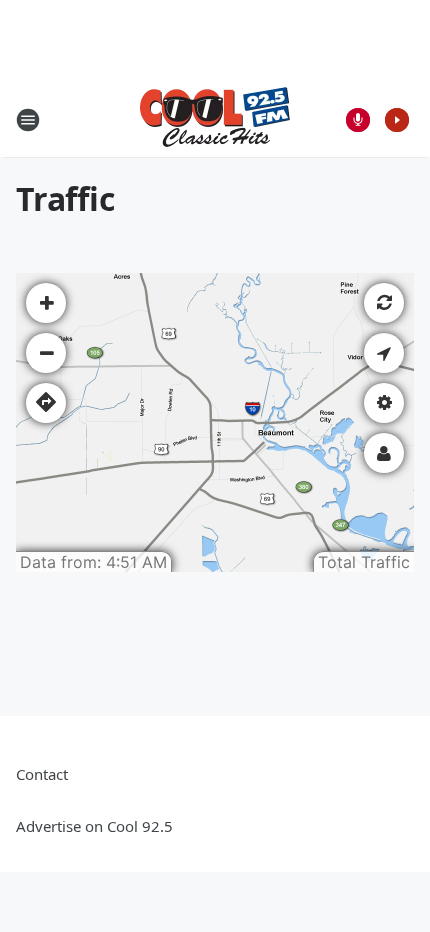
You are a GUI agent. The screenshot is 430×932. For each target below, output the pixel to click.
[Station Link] (215, 119)
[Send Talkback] (358, 120)
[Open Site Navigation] (28, 120)
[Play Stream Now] (397, 120)
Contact (42, 774)
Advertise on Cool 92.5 (94, 826)
